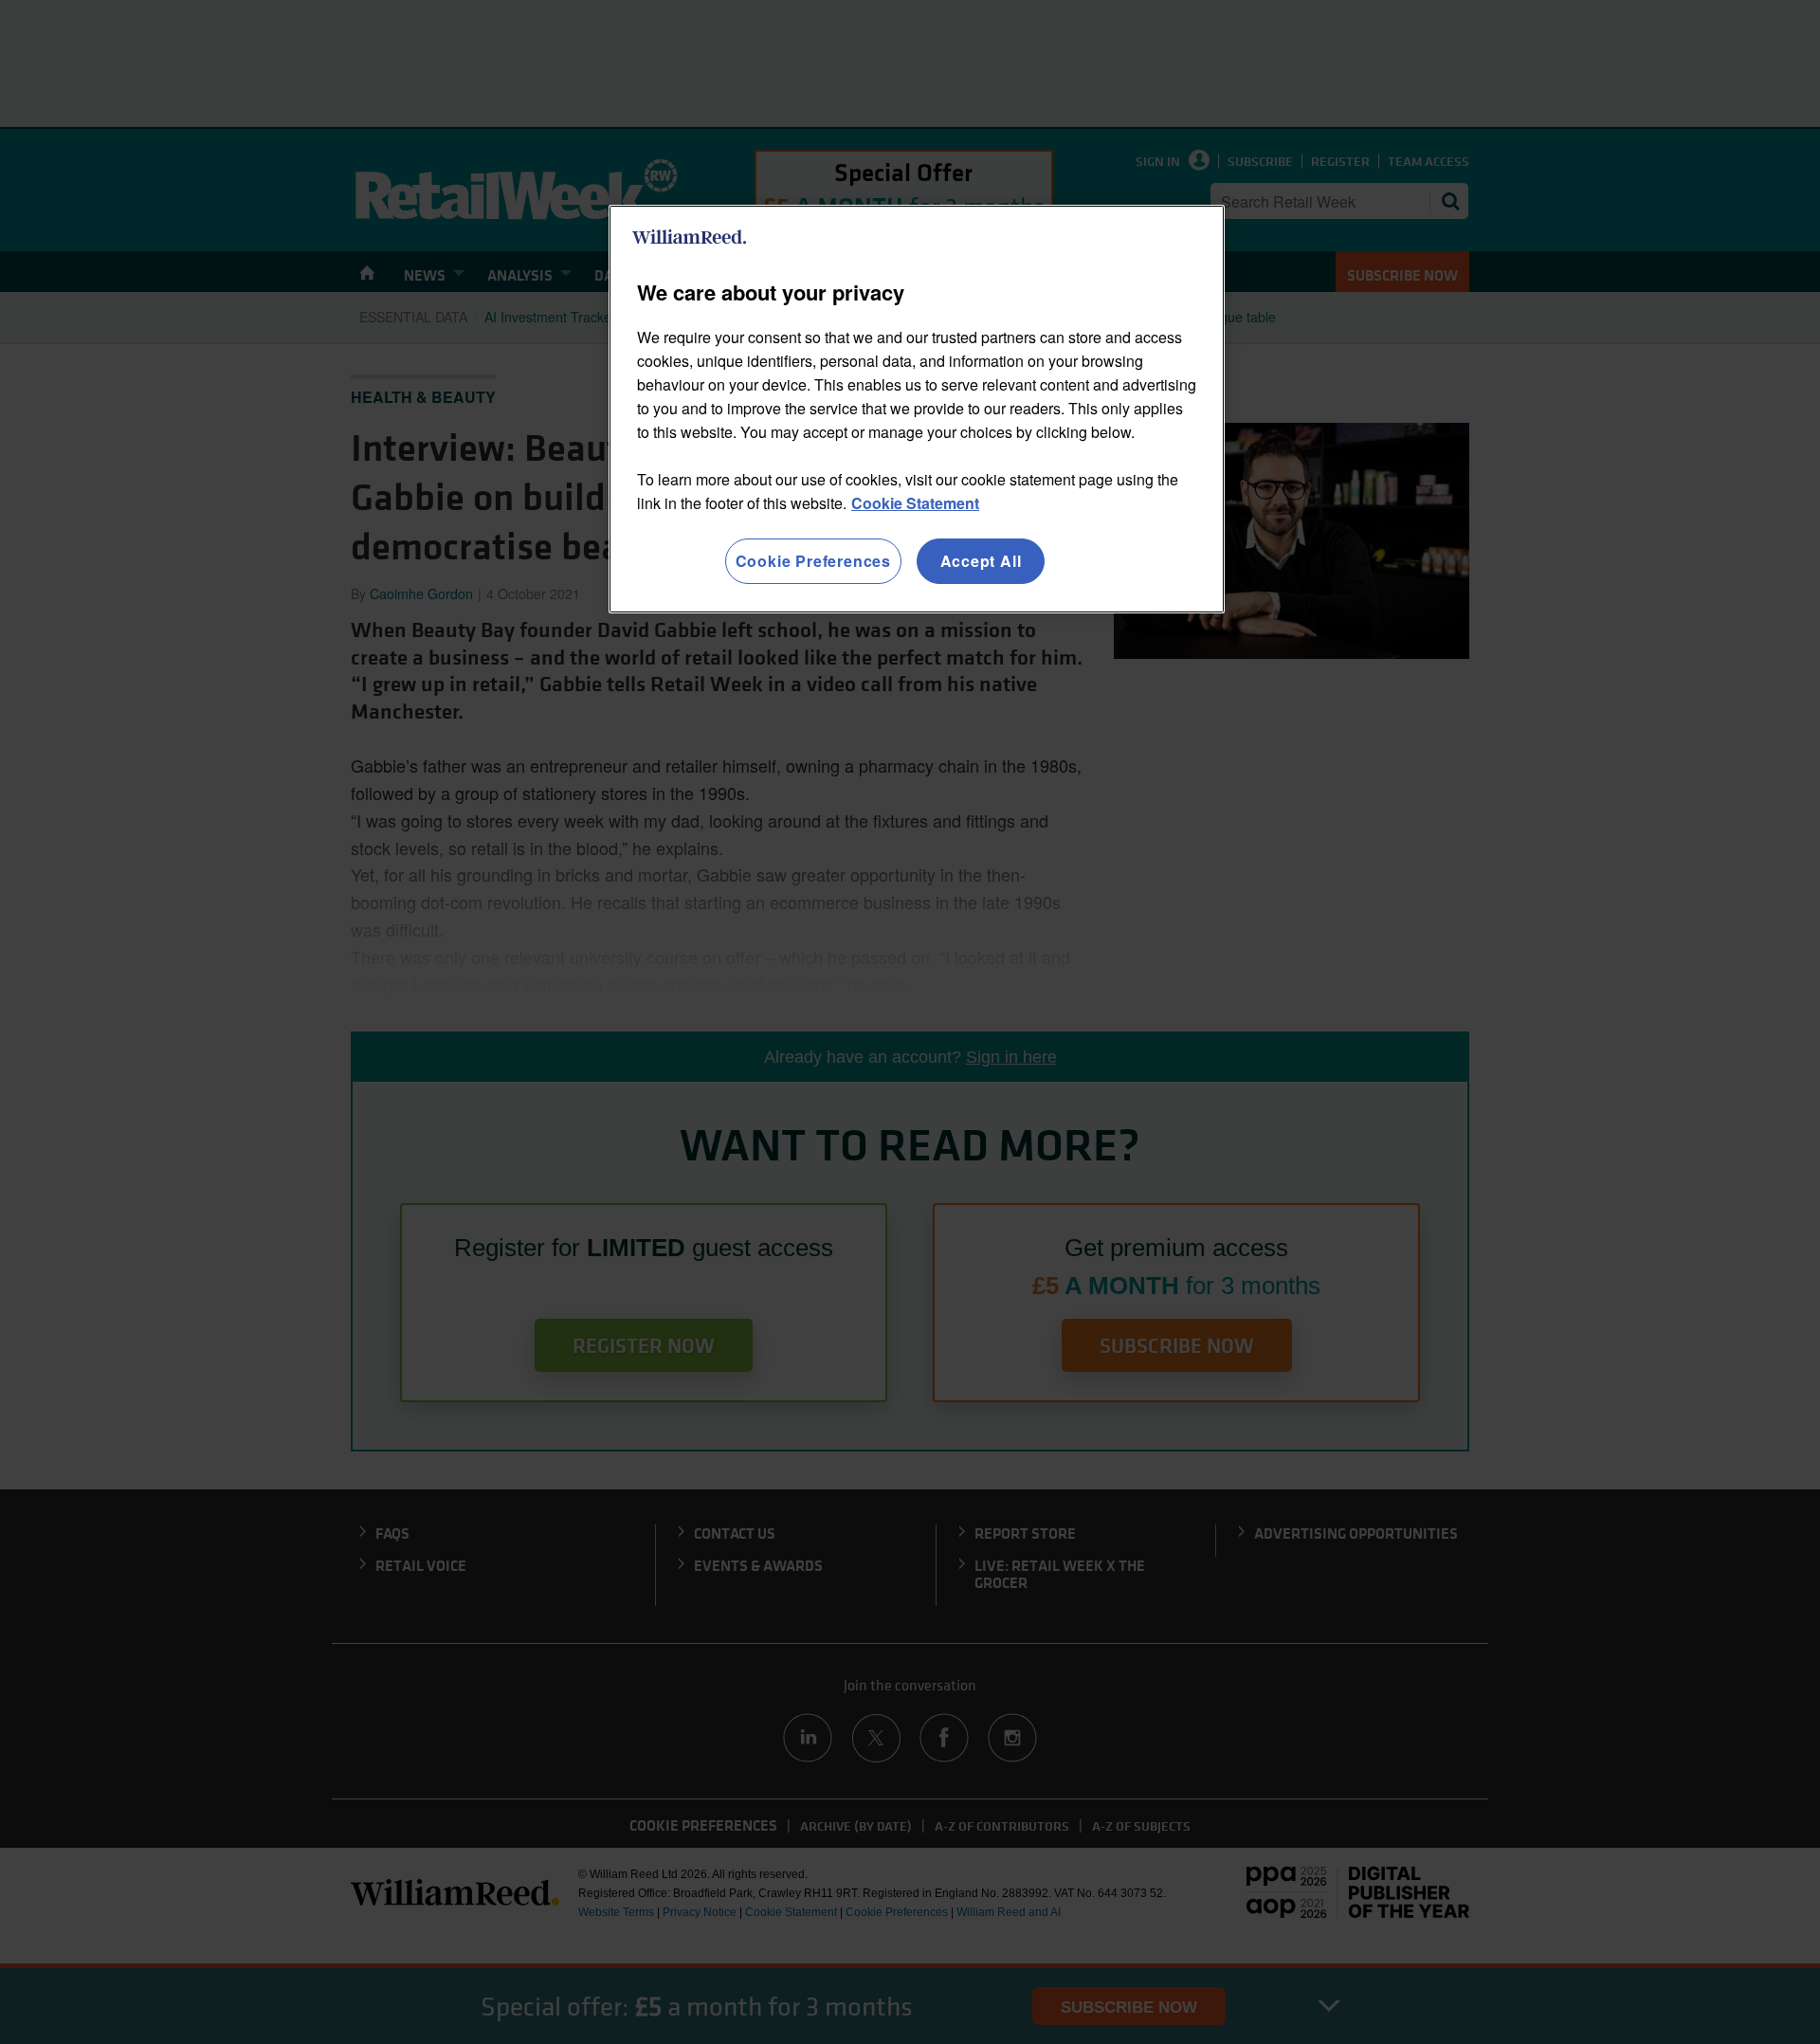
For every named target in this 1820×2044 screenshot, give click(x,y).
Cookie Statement (915, 503)
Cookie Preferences (813, 561)
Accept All (981, 561)
